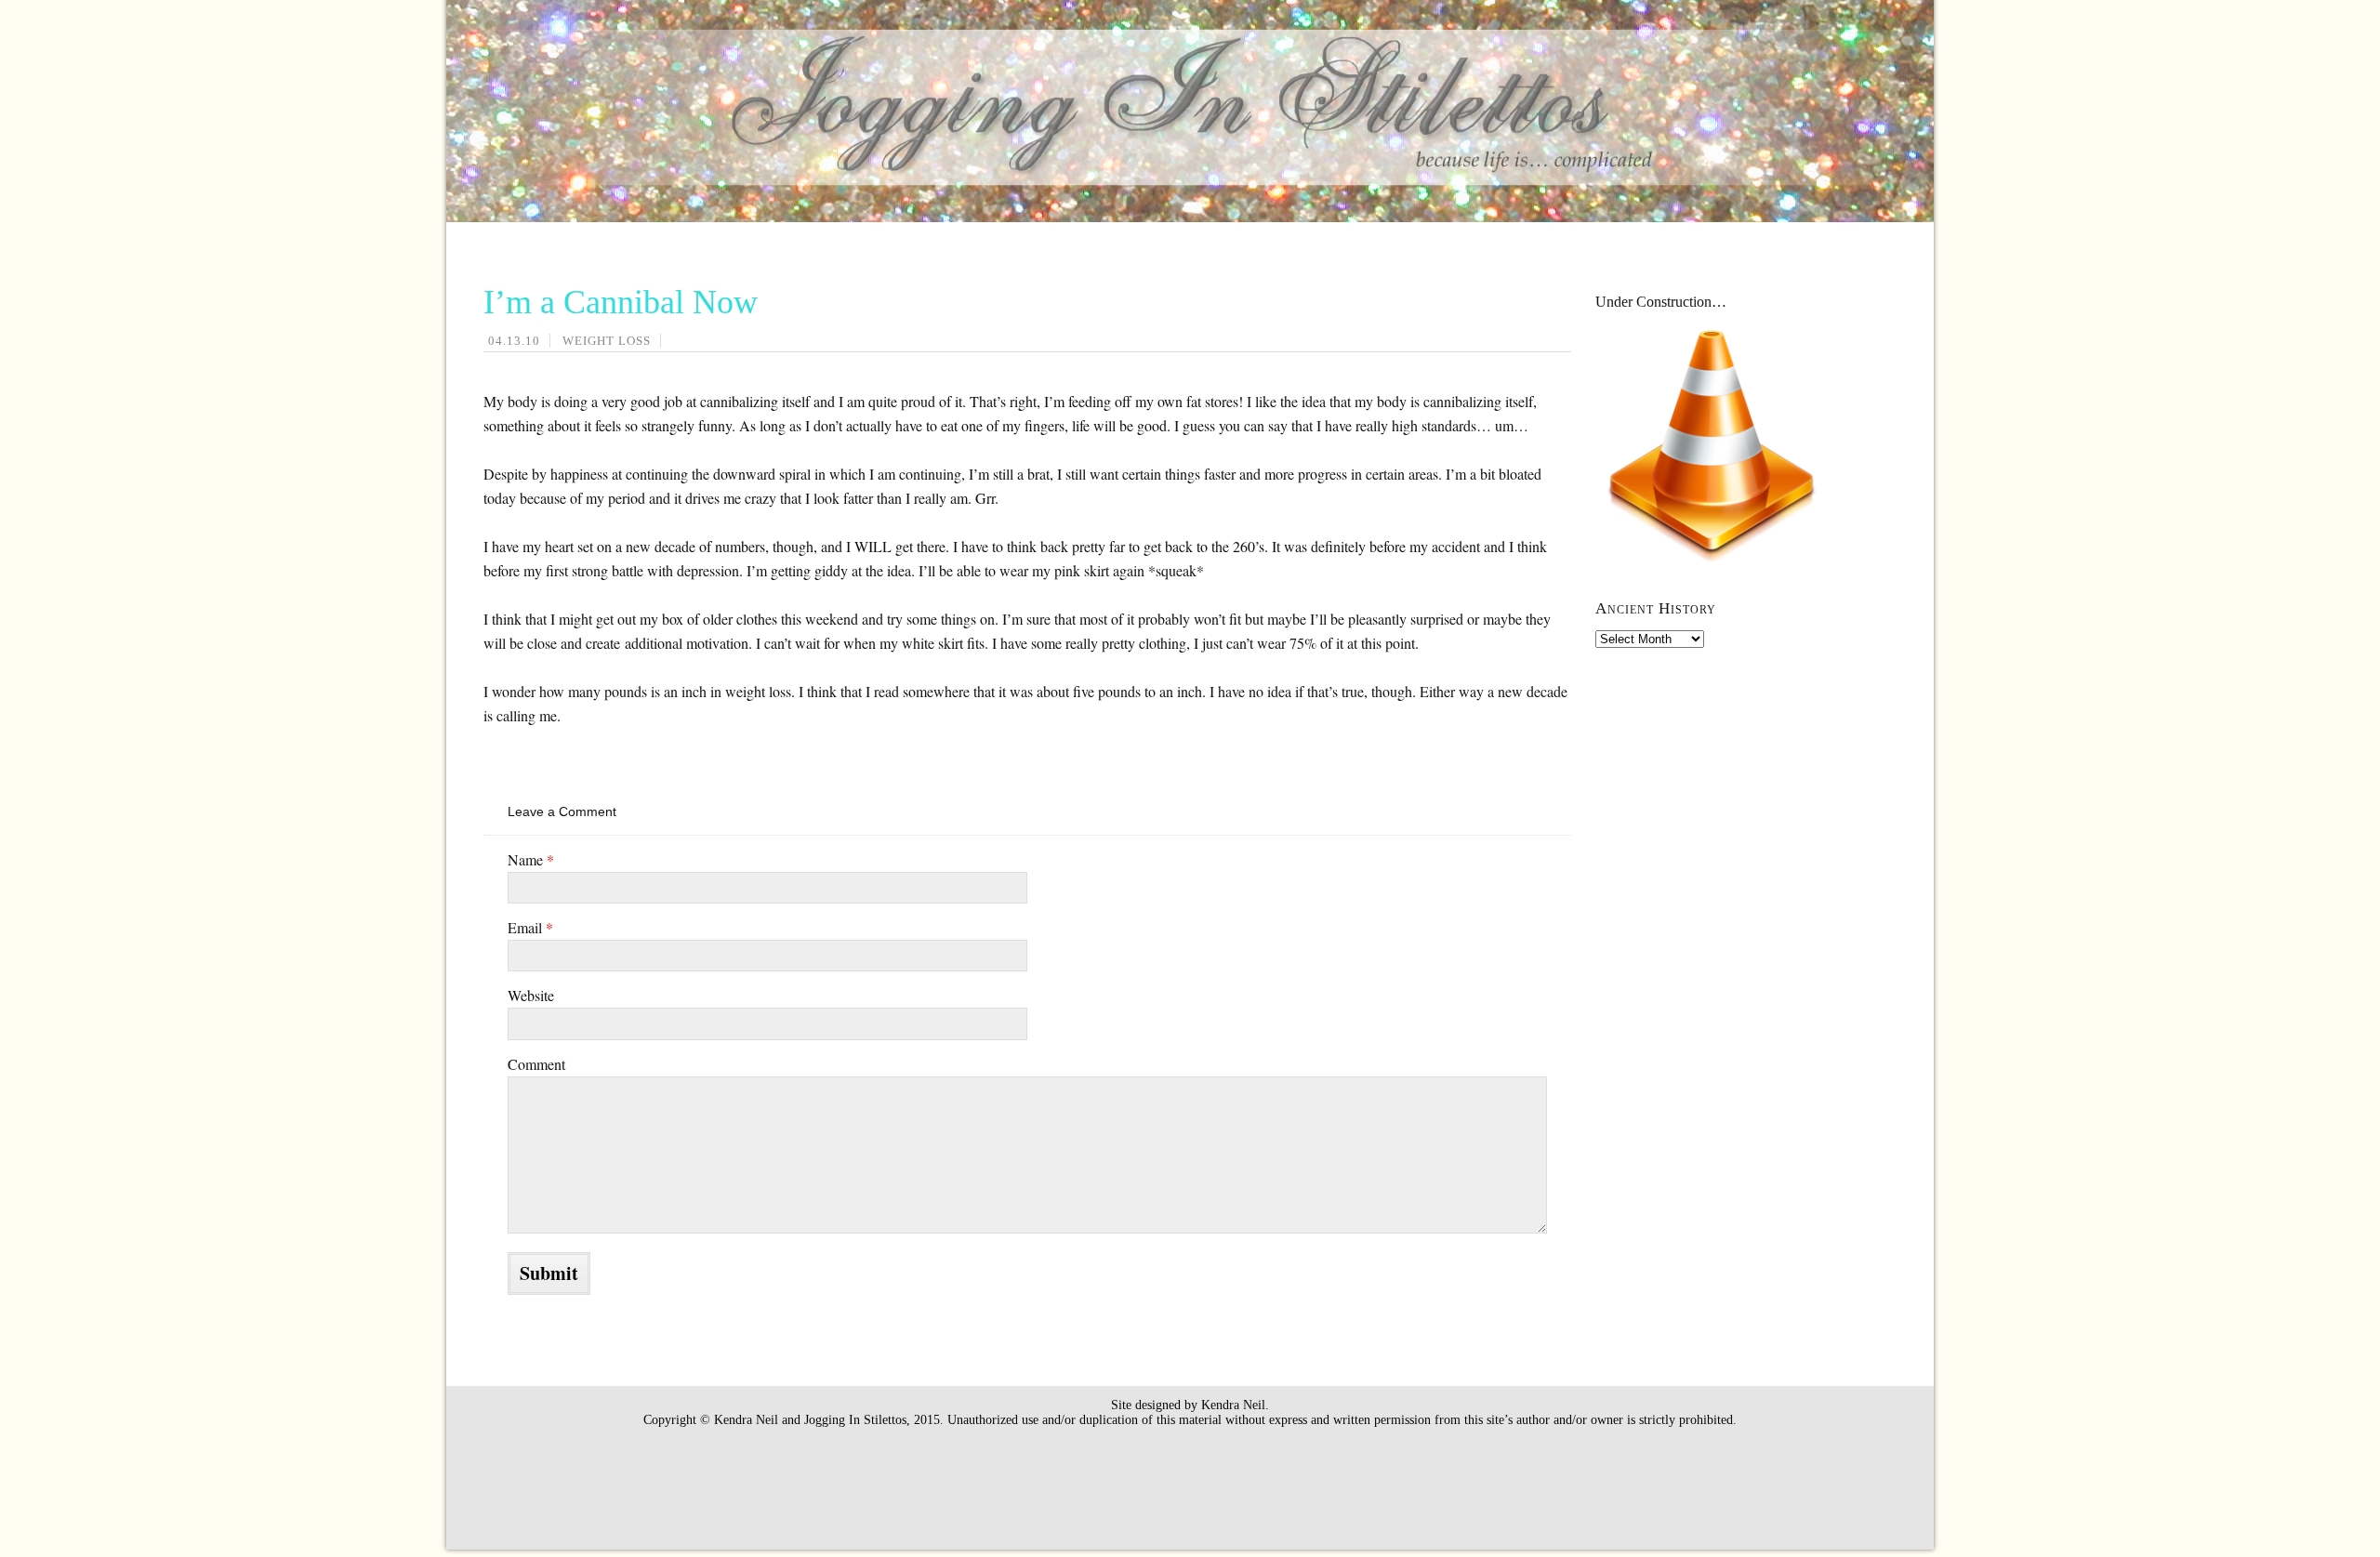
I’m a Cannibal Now (621, 302)
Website (531, 995)
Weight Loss (607, 341)
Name (531, 859)
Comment (536, 1064)
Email (530, 927)
